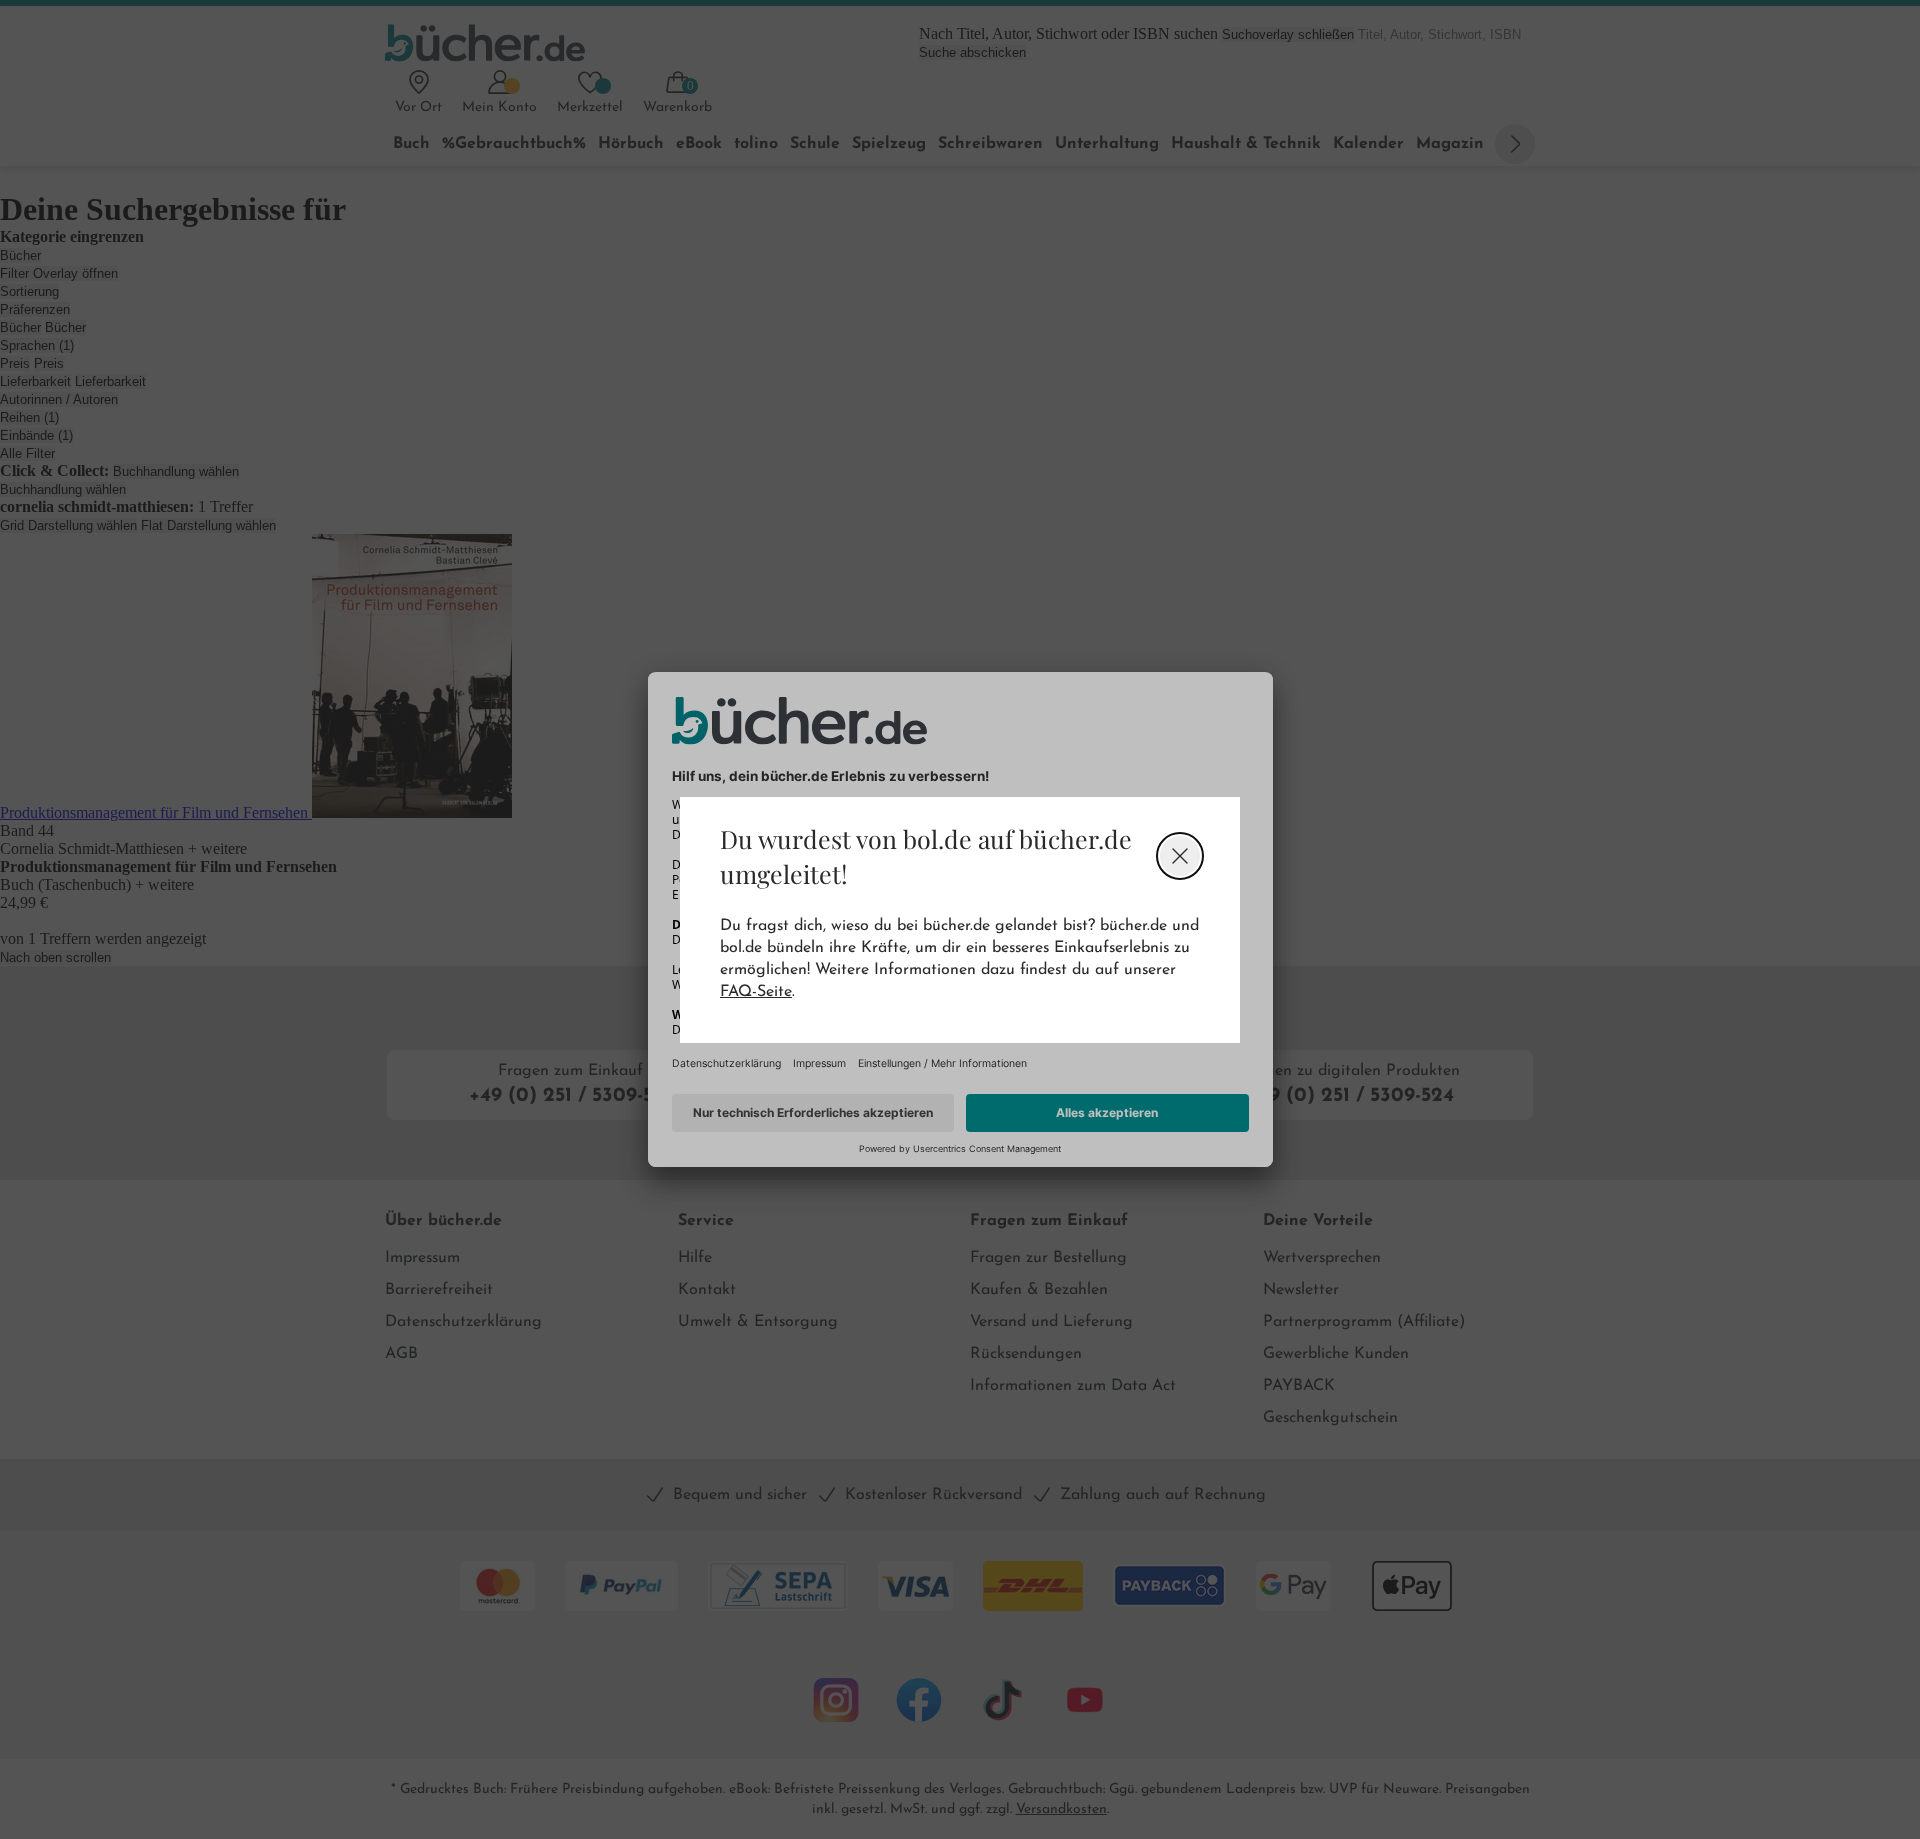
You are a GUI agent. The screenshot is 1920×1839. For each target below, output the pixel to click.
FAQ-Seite (756, 992)
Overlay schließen (1180, 856)
